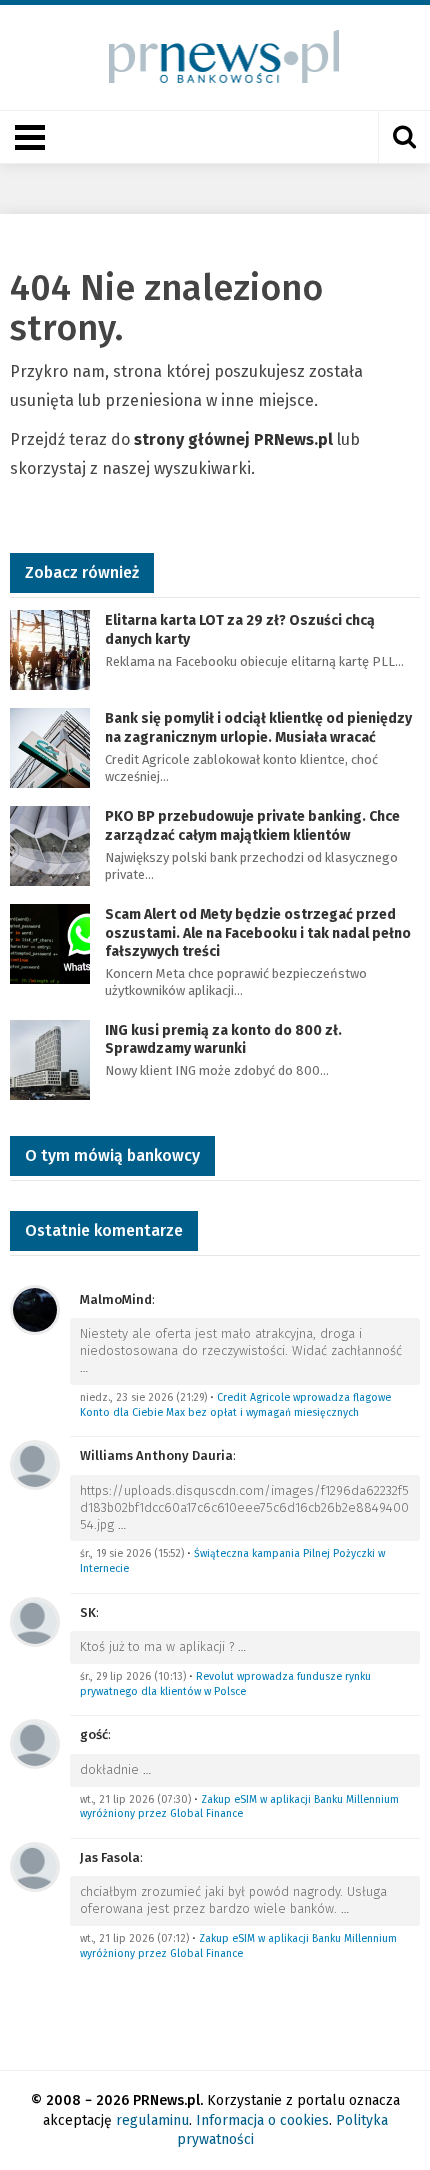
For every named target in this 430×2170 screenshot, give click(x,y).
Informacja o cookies (262, 2120)
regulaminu (152, 2120)
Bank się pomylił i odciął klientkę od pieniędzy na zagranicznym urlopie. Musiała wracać (258, 727)
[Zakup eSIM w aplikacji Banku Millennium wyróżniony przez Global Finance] (35, 1742)
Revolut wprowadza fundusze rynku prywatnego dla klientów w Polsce (225, 1684)
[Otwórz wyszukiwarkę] (404, 137)
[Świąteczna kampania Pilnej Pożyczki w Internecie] (35, 1463)
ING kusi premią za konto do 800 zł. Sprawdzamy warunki (223, 1039)
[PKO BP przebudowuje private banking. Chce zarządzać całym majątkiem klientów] (50, 845)
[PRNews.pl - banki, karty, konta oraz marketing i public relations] (215, 56)
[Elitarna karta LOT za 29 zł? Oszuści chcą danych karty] (50, 649)
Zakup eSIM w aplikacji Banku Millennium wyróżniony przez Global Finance (239, 1807)
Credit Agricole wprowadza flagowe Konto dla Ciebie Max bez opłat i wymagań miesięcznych (235, 1405)
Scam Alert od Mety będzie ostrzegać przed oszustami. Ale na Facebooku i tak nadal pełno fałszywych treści (258, 932)
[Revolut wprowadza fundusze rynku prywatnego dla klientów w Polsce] (35, 1620)
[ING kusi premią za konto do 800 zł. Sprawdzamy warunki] (50, 1058)
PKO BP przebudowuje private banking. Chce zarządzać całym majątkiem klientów (252, 825)
